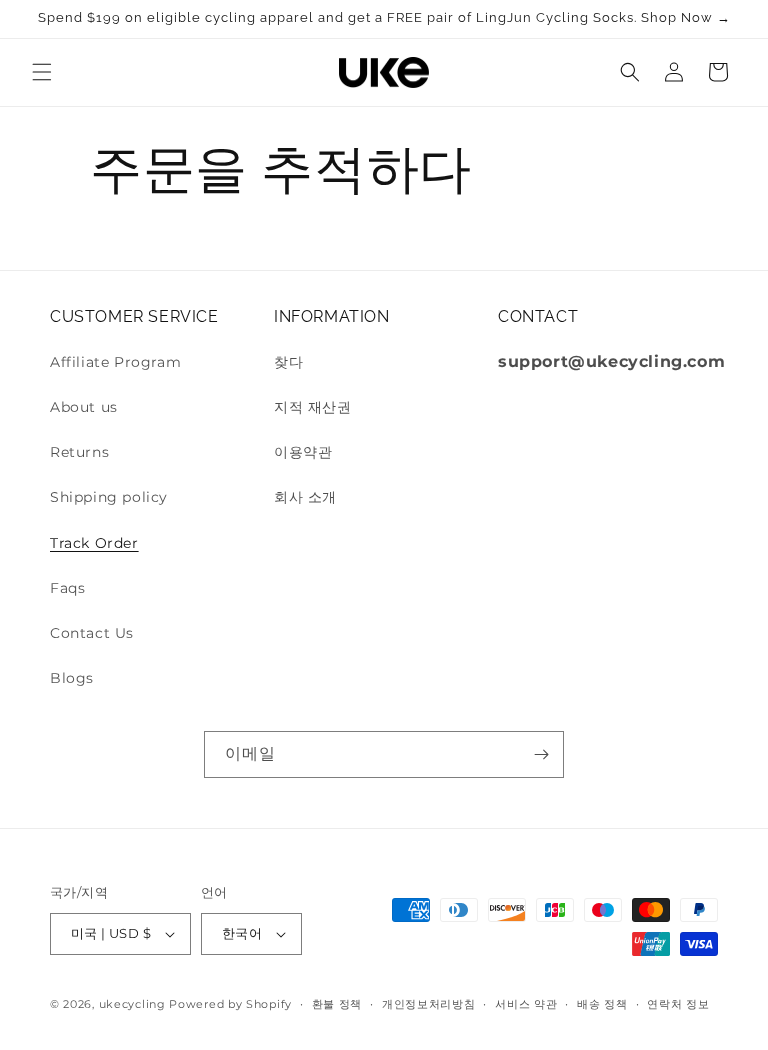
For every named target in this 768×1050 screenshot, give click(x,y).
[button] (42, 72)
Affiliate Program (115, 362)
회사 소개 (305, 497)
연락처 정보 (678, 1004)
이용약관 (303, 452)
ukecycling (132, 1004)
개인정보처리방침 (429, 1004)
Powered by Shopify (230, 1004)
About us (84, 407)
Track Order (94, 543)
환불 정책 (337, 1004)
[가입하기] (541, 754)
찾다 (288, 362)
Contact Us (92, 633)
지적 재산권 (313, 407)
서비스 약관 (526, 1004)
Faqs (67, 588)
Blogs (72, 678)
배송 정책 (602, 1004)
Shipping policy (109, 497)
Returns (79, 452)
